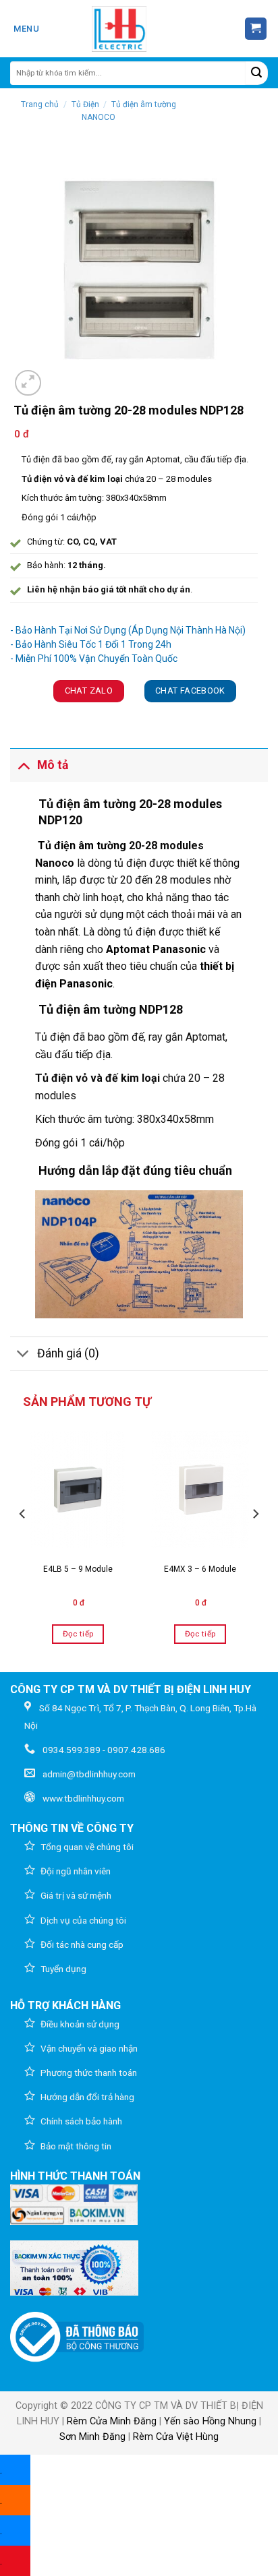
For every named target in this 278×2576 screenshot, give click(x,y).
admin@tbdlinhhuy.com (89, 1774)
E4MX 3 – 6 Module (200, 1569)
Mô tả (53, 765)
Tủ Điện (85, 104)
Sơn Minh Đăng (92, 2437)
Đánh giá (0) (68, 1353)
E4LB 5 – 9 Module (78, 1569)
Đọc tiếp (78, 1634)
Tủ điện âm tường (82, 846)
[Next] (255, 1541)
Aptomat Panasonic (156, 949)
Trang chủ (40, 104)
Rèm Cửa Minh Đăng (112, 2421)
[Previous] (23, 1541)
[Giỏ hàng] (256, 29)
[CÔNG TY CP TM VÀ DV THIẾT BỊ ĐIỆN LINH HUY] (119, 29)
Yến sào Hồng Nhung (210, 2421)
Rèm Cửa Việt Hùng (176, 2437)
